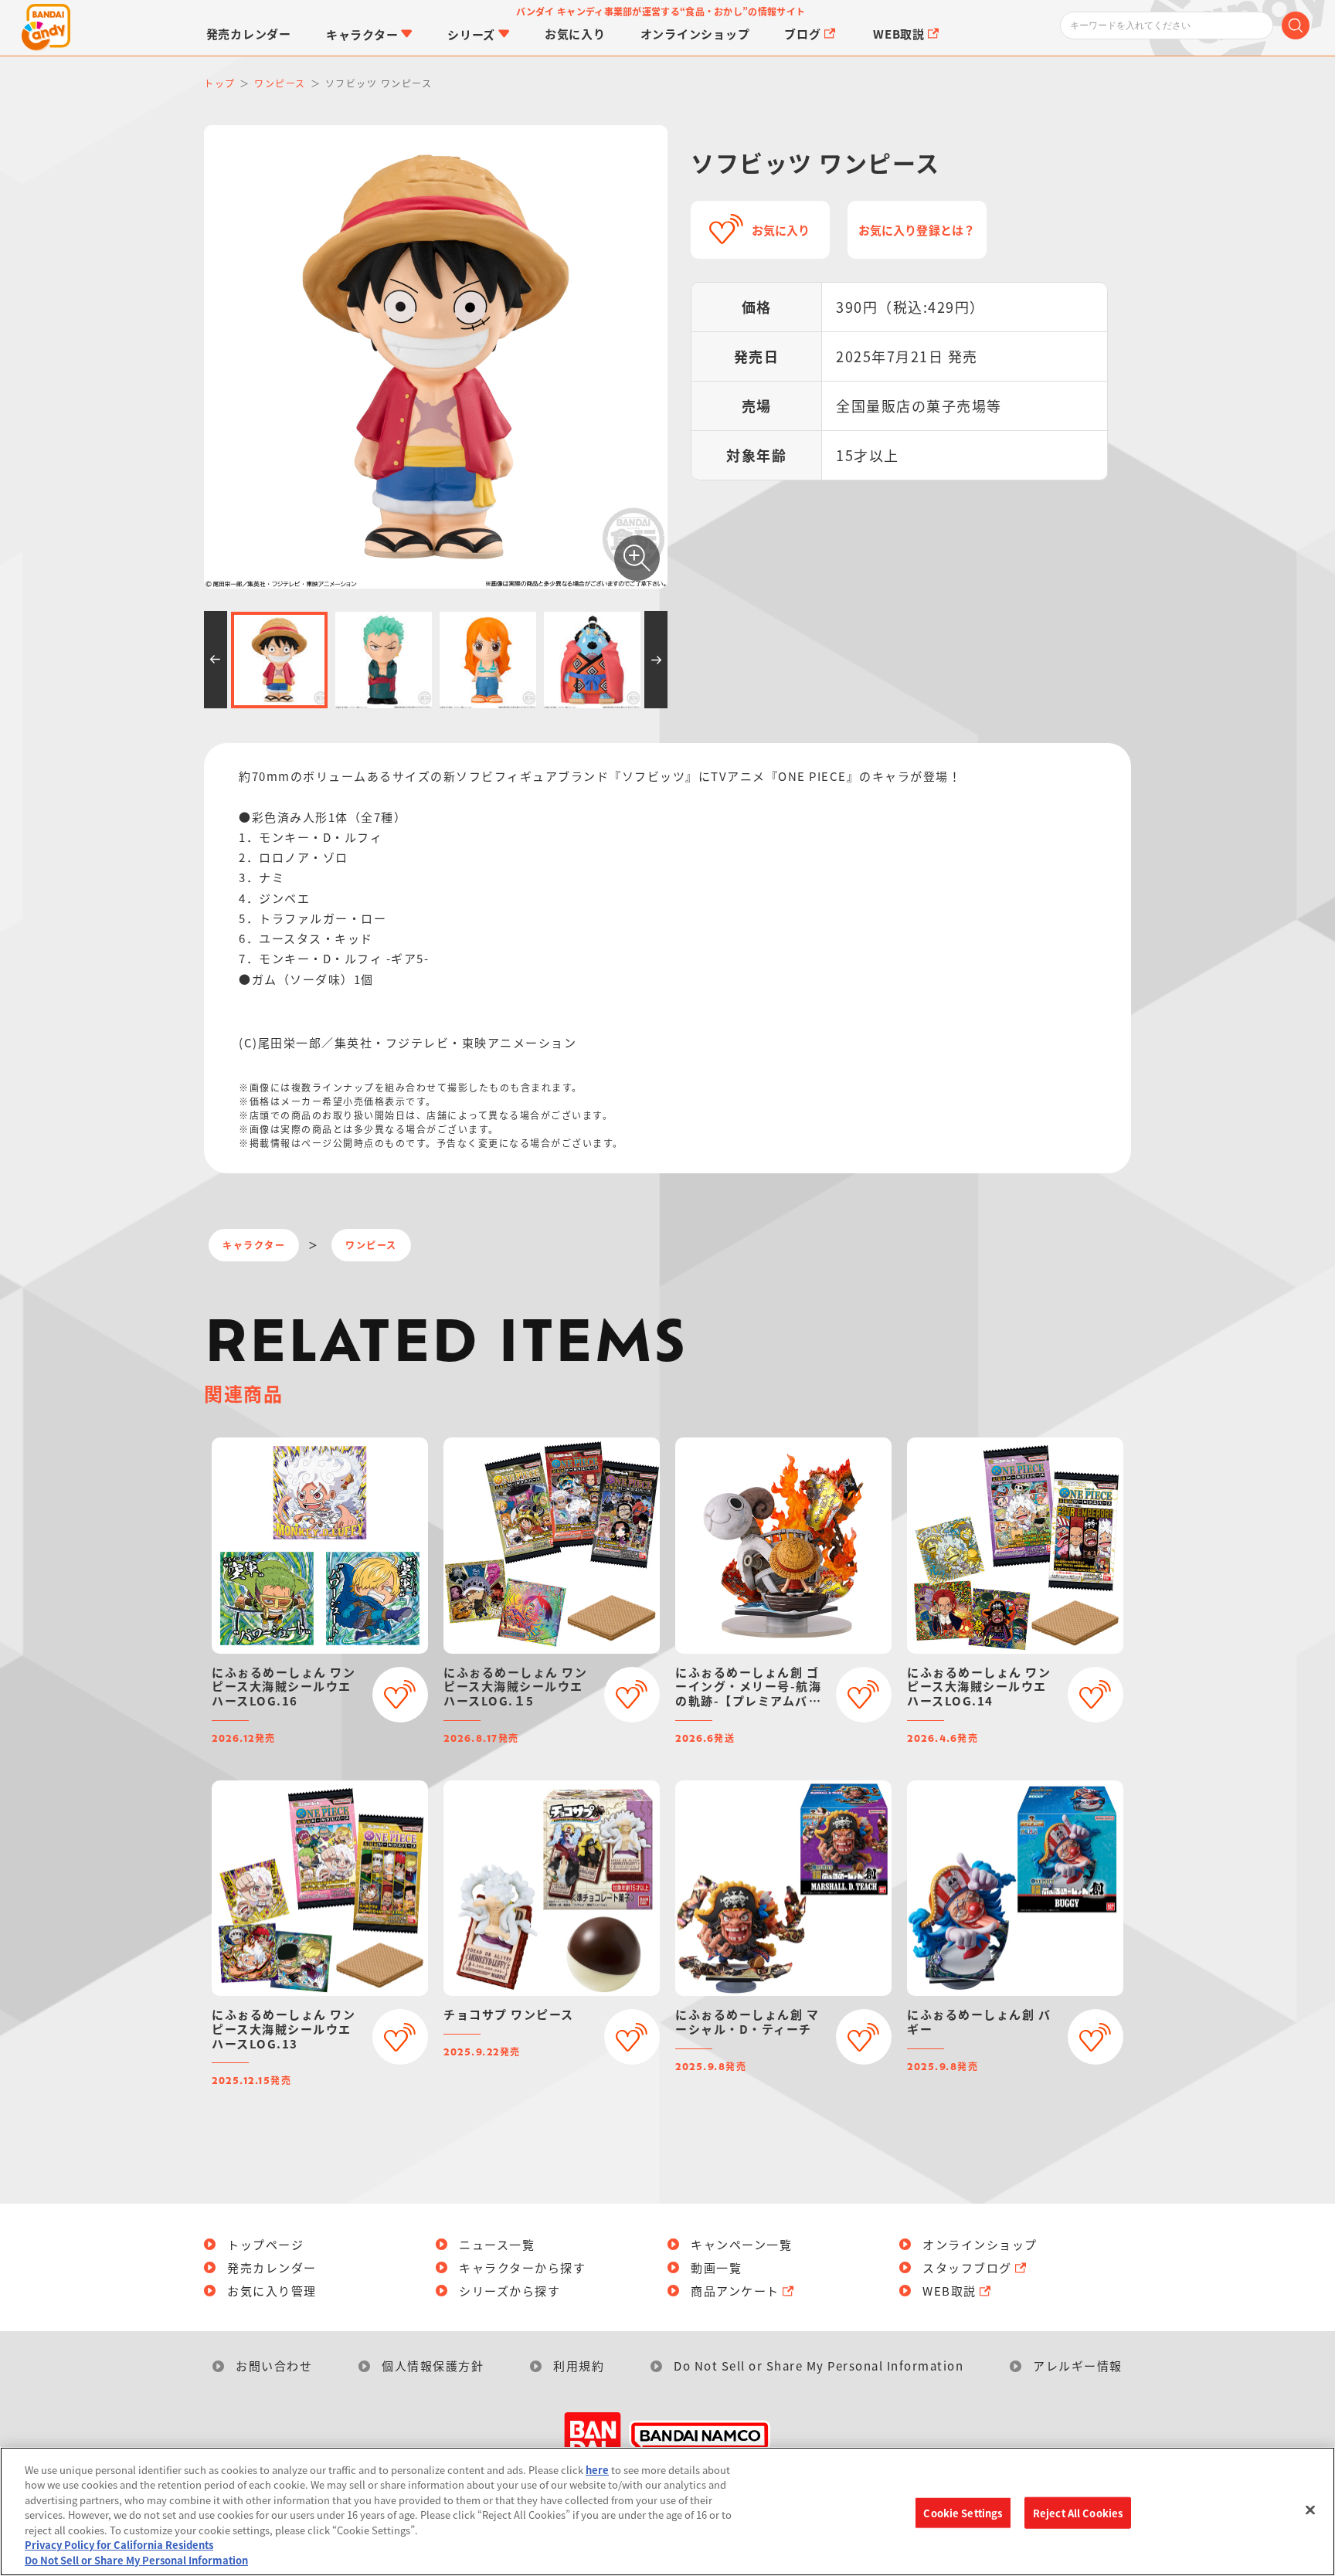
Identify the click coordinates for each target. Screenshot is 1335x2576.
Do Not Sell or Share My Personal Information (819, 2366)
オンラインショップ (980, 2244)
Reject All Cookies (1078, 2512)
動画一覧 (716, 2267)
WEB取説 (949, 2291)
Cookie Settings (963, 2512)
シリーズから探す (510, 2291)
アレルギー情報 (1078, 2366)
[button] (216, 660)
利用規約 (579, 2366)
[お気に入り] (400, 1695)
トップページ (265, 2244)
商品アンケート (735, 2291)
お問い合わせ (274, 2366)
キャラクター (254, 1245)
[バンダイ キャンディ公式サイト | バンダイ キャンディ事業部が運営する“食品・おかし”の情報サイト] (46, 28)
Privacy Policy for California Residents (119, 2545)
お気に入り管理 (272, 2291)
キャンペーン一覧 (741, 2244)
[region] (667, 2512)
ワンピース (371, 1245)
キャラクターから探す (522, 2267)
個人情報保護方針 (433, 2366)
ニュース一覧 (497, 2244)
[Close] (1310, 2510)
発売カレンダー (272, 2267)
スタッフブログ (967, 2267)
